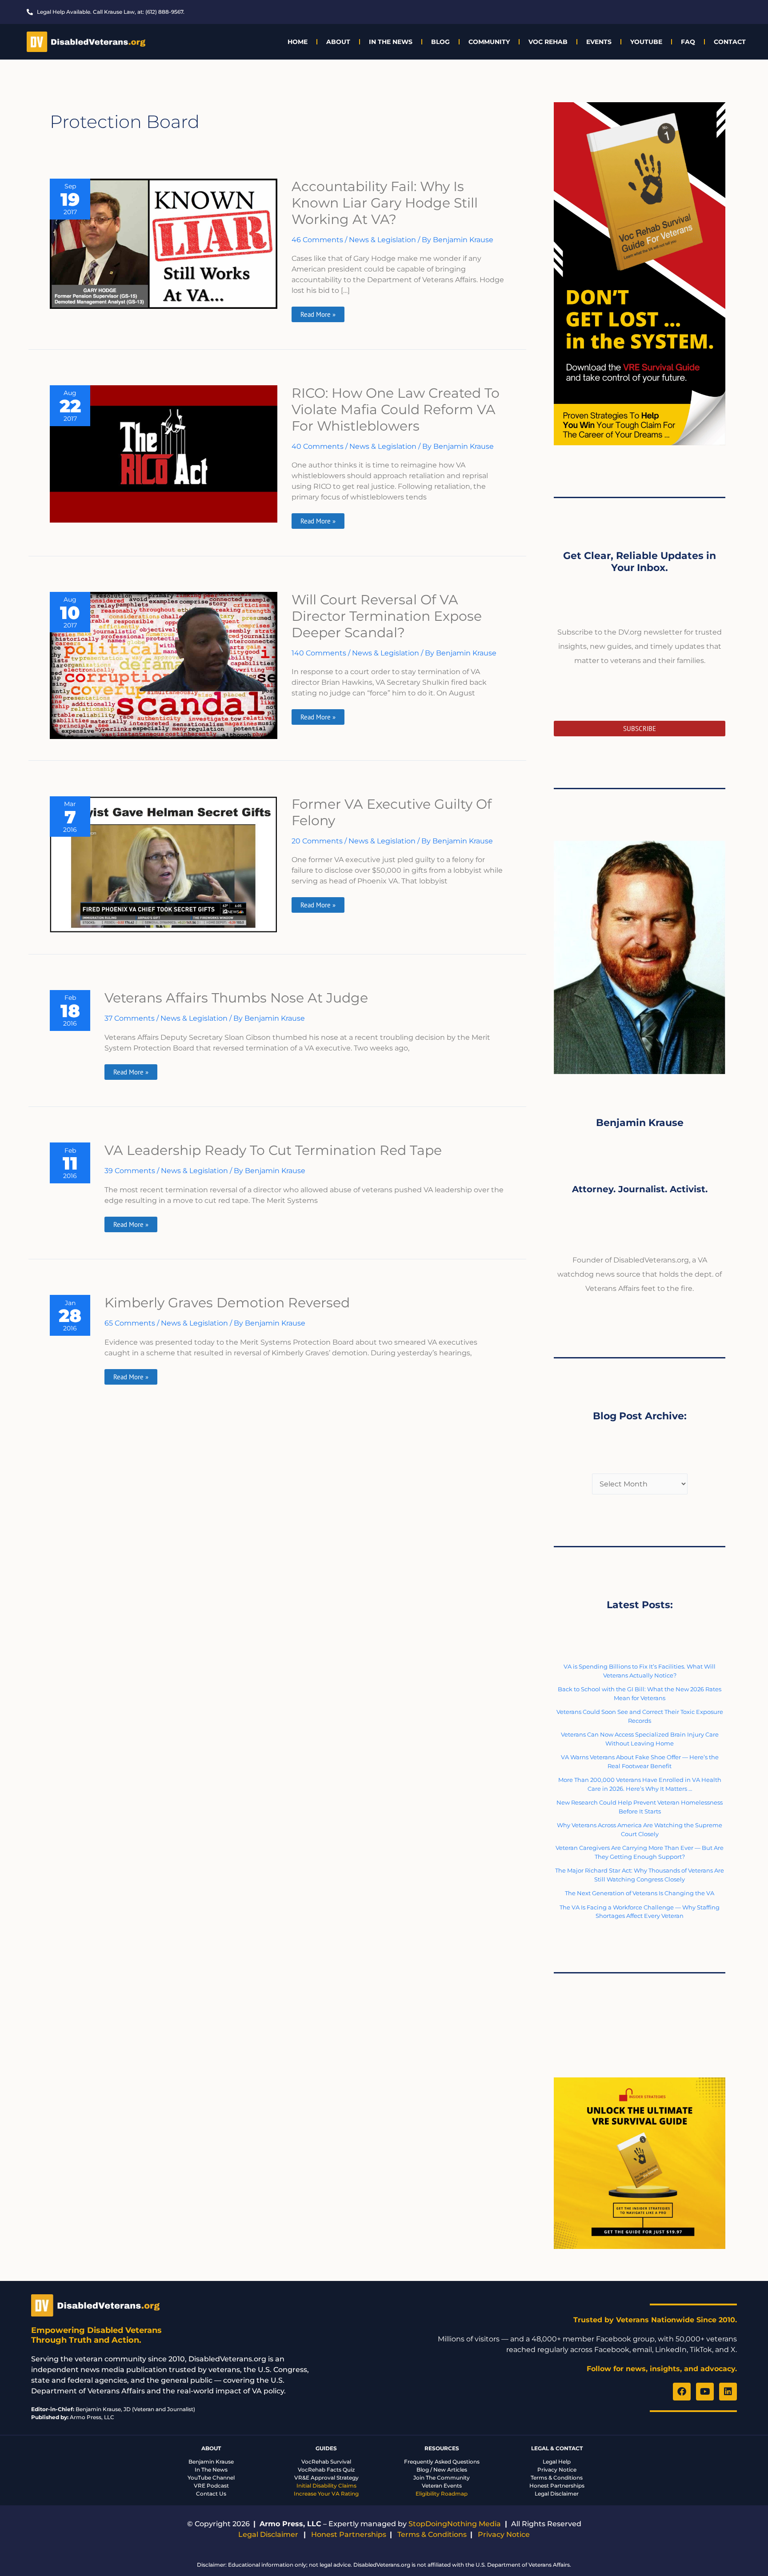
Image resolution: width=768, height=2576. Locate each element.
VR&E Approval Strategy (326, 2478)
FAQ (688, 42)
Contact (730, 42)
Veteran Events (442, 2486)
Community (489, 42)
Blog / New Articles (442, 2470)
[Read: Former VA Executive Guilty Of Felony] (164, 864)
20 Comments (317, 841)
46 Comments (317, 240)
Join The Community (442, 2478)
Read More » (320, 313)
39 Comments (130, 1171)
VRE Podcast (211, 2486)
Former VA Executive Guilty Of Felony (392, 812)
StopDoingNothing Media (455, 2524)
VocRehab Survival (326, 2462)
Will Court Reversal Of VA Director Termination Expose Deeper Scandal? (387, 616)
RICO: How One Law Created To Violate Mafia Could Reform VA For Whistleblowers (396, 409)
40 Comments (318, 446)
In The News (391, 42)
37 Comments (130, 1018)
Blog (440, 42)
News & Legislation (382, 240)
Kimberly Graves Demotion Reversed (227, 1303)
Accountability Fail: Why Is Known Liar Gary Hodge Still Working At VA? (385, 203)
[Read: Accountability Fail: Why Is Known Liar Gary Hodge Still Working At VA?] (164, 243)
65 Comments (130, 1323)
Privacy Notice (557, 2470)
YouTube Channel (211, 2478)
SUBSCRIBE (640, 729)
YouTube (646, 42)
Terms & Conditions (557, 2478)
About (338, 42)
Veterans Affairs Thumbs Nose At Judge (236, 998)
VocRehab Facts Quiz (326, 2470)
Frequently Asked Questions (442, 2462)
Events (599, 42)
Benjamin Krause (211, 2462)
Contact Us (211, 2494)
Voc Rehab (548, 42)
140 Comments (319, 653)
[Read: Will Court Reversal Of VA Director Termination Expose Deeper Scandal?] (164, 665)
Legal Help (557, 2462)
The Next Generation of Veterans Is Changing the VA (640, 1893)
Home (298, 42)
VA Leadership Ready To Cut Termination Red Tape (273, 1150)
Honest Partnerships (557, 2486)
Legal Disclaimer (557, 2494)
